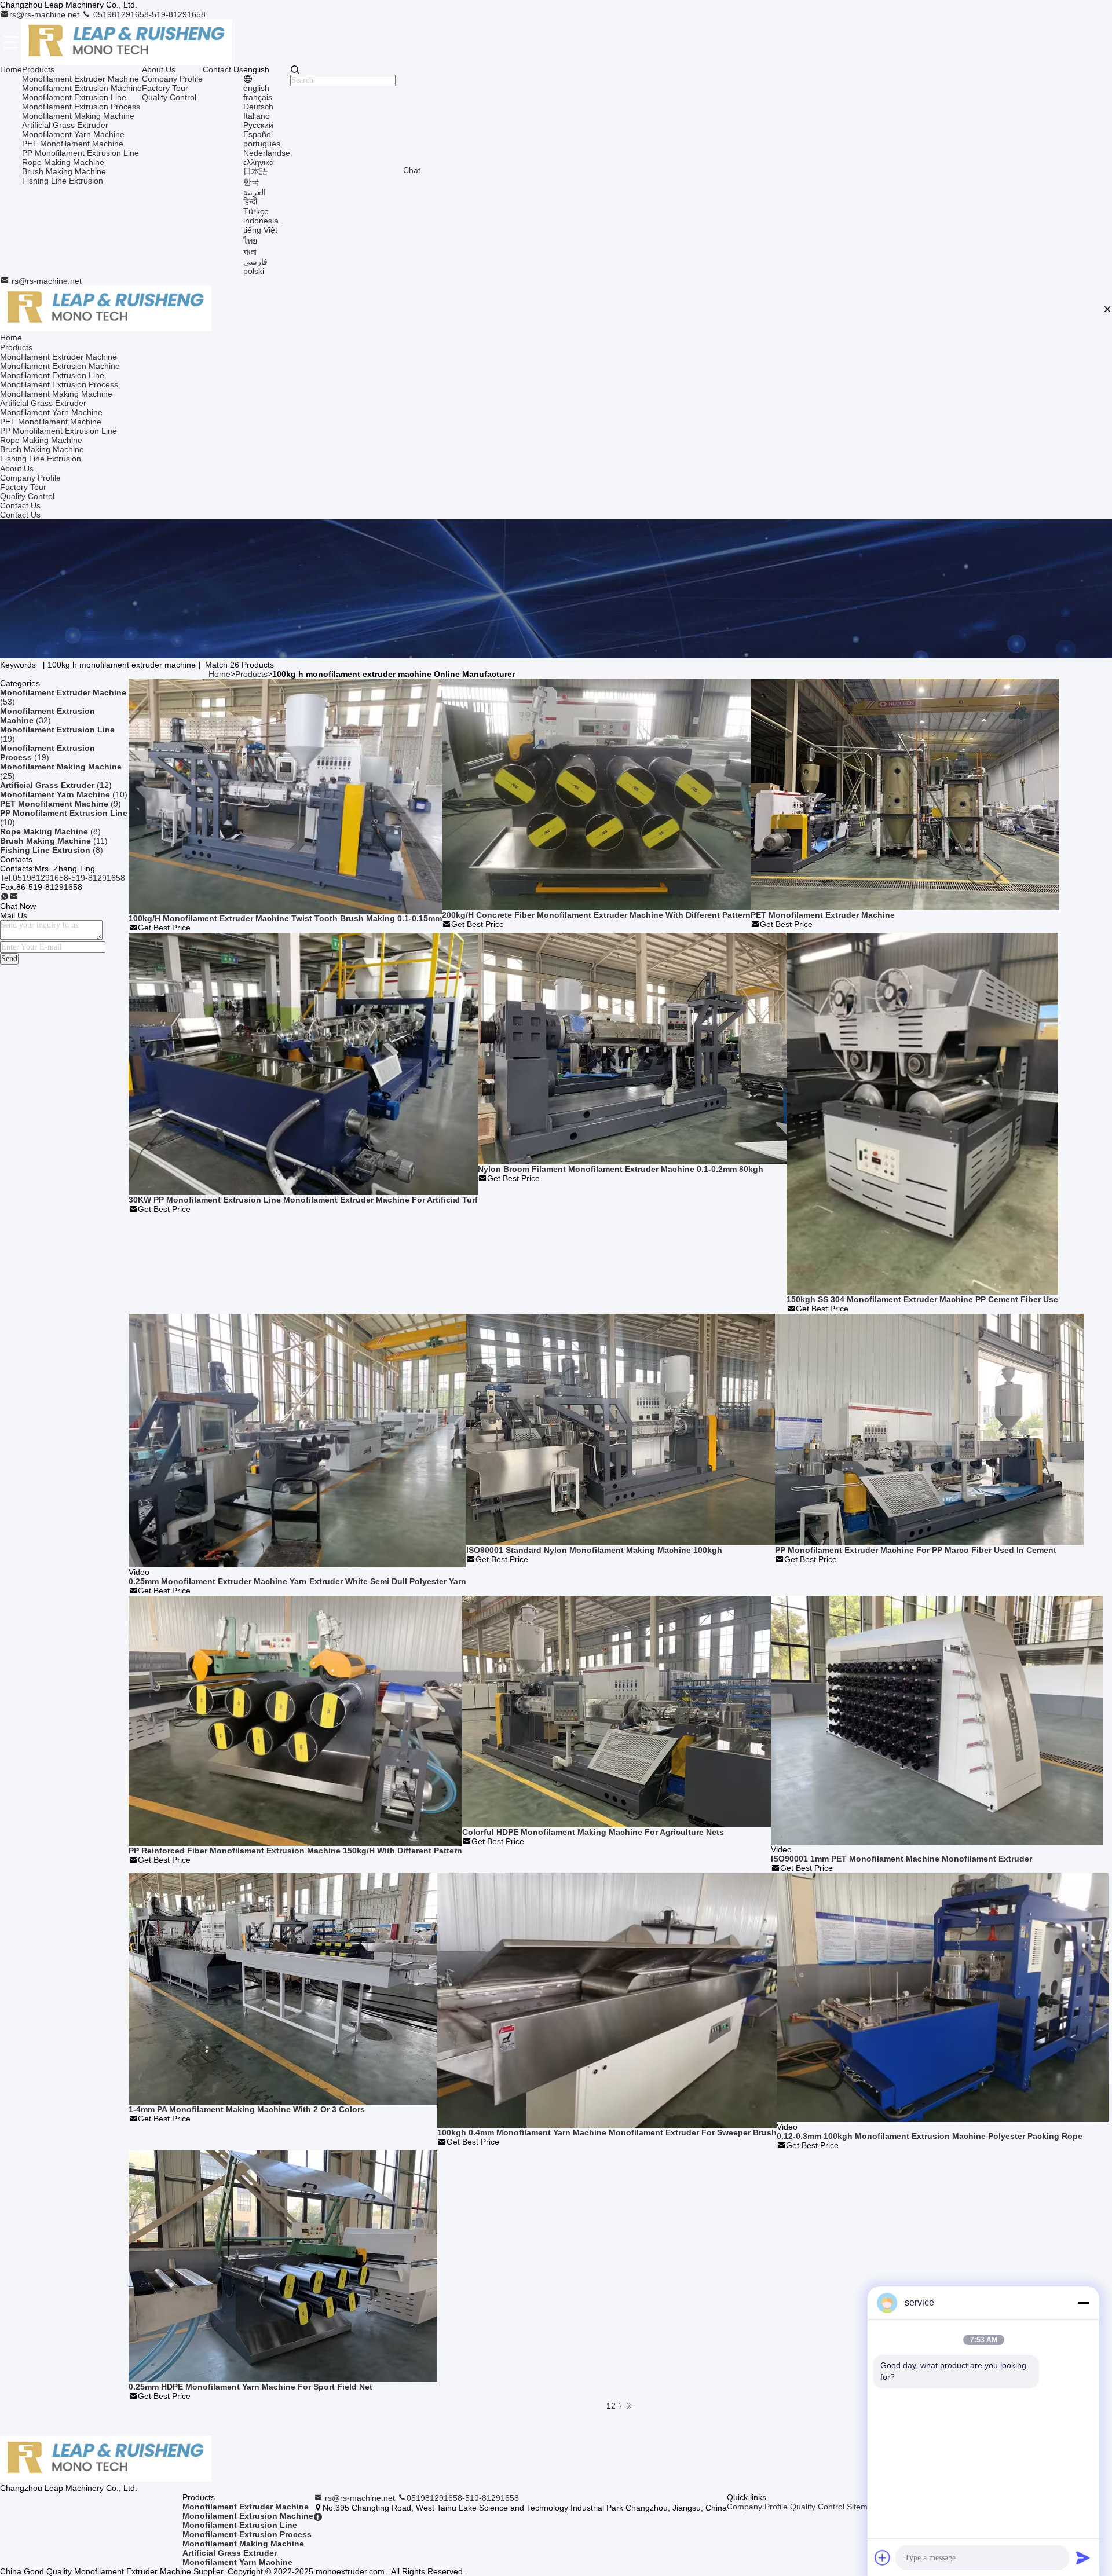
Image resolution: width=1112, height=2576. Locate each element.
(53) (63, 697)
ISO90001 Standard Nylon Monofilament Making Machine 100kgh (594, 1550)
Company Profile (172, 79)
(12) (56, 785)
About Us (159, 69)
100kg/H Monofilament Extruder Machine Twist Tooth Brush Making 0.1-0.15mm (285, 918)
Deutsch (258, 107)
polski (254, 271)
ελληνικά (259, 162)
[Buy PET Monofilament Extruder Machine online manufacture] (905, 794)
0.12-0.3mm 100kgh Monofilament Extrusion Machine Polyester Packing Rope (930, 2136)
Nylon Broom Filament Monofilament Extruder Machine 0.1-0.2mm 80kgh (621, 1169)
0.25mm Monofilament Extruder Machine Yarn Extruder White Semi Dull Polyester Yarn (297, 1581)
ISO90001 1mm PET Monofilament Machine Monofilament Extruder (901, 1859)
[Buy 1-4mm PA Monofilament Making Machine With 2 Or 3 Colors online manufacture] (283, 1988)
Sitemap (862, 2507)
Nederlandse (267, 153)
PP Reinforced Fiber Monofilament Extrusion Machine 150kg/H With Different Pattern (295, 1851)
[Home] (106, 309)
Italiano (257, 116)
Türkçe (256, 211)
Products (38, 69)
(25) (61, 771)
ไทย (250, 241)
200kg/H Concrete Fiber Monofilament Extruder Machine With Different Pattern (596, 915)
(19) (57, 734)
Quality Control (169, 97)
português (262, 144)
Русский (258, 125)
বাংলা (250, 252)
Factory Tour (165, 88)
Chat (412, 170)
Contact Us (223, 69)
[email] (14, 897)
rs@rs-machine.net (45, 14)
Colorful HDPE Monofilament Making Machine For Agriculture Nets (593, 1832)
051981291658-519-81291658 (148, 14)
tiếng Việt (260, 230)
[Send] (1083, 2557)
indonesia (261, 221)
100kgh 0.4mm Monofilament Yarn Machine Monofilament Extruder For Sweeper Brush (607, 2132)
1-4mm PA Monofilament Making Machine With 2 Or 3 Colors (247, 2109)
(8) (50, 831)
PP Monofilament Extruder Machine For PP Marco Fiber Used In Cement (916, 1550)
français (258, 97)
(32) (47, 716)
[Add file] (883, 2557)
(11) (54, 841)
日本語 (255, 171)
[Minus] (1083, 2303)
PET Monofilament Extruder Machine (823, 915)
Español (258, 134)
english (256, 88)
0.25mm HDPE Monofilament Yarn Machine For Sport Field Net (250, 2387)
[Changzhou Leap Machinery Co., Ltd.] (127, 42)
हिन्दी (250, 201)
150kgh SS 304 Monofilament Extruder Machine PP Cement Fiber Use (922, 1299)
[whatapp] (5, 897)
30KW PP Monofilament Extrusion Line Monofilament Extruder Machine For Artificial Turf (303, 1200)
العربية (255, 192)
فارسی (255, 262)
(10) (64, 794)
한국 (251, 182)
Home (11, 69)
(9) (61, 804)
